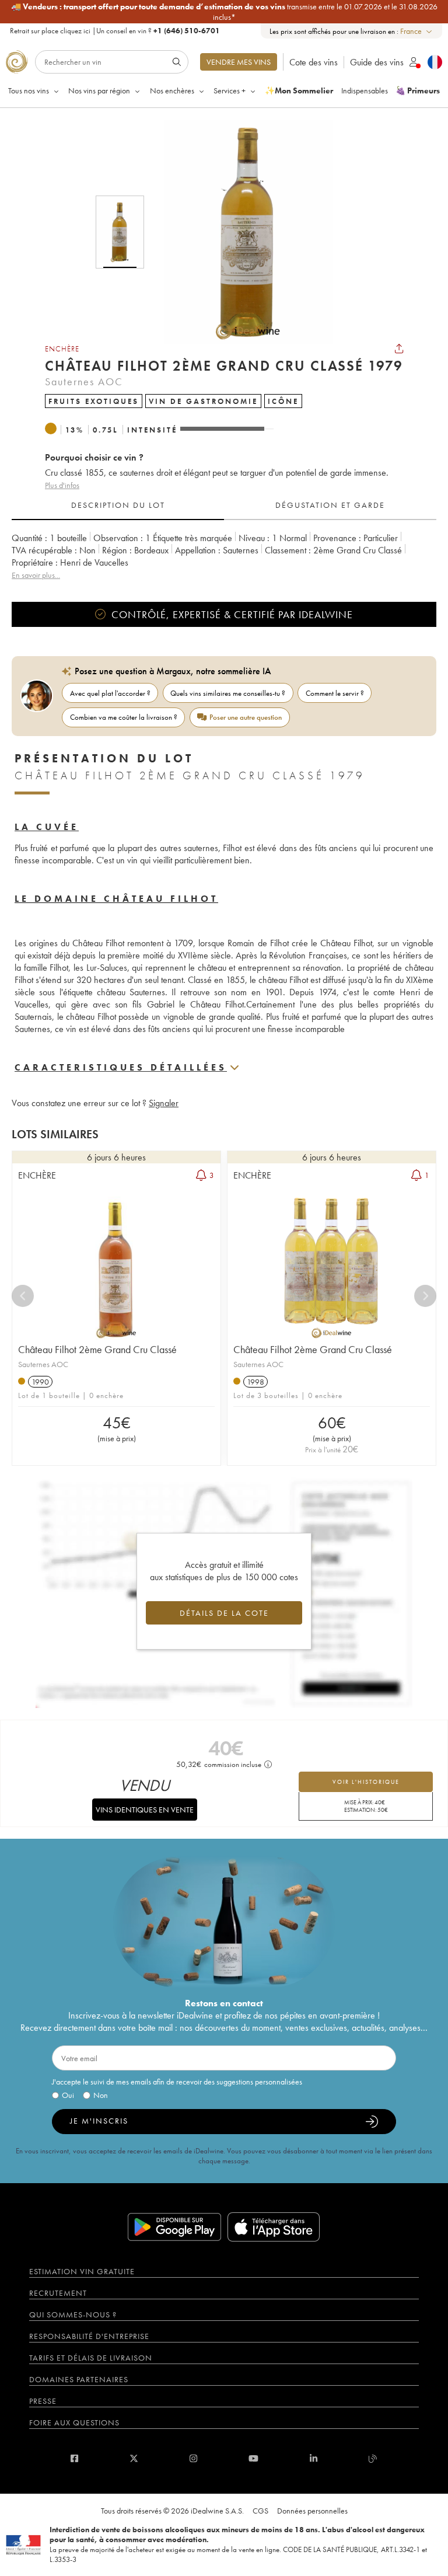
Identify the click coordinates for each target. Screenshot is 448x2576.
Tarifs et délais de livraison (91, 2358)
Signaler (164, 1103)
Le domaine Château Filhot (116, 899)
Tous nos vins (29, 90)
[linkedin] (314, 2458)
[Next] (425, 1296)
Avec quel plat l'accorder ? (110, 693)
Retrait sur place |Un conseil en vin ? (115, 31)
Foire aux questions (74, 2422)
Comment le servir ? (335, 693)
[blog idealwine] (373, 2458)
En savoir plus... (36, 575)
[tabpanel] (224, 557)
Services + (230, 90)
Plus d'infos (62, 485)
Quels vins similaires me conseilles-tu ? (228, 693)
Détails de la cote (224, 1613)
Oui (68, 2095)
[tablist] (224, 506)
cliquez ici (75, 31)
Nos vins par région (99, 90)
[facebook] (74, 2458)
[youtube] (253, 2458)
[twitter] (134, 2458)
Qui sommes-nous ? (73, 2314)
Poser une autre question (246, 717)
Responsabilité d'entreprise (89, 2336)
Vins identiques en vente (145, 1810)
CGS (260, 2511)
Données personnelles (312, 2511)
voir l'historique (366, 1782)
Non (101, 2095)
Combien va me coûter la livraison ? (124, 717)
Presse (43, 2401)
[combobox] (417, 31)
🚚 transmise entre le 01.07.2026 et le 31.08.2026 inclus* (224, 12)
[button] (240, 232)
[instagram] (193, 2458)
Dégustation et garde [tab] (330, 505)
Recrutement (58, 2293)
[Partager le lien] (399, 348)
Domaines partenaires (79, 2379)
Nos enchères (172, 90)
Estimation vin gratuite (82, 2271)
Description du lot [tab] (118, 505)
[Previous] (23, 1296)
